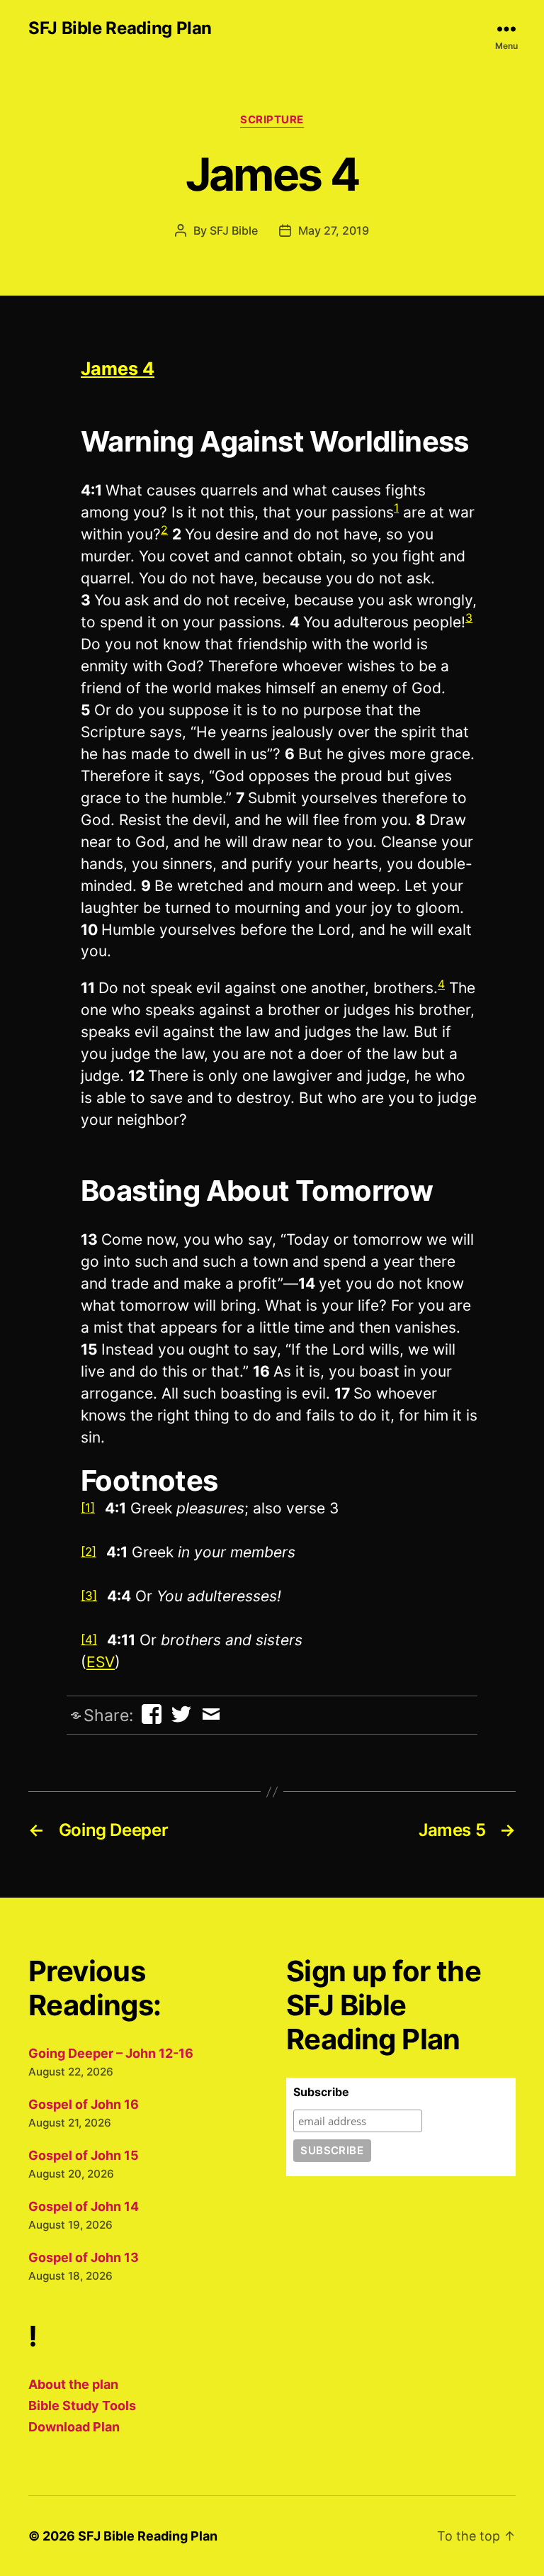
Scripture (272, 120)
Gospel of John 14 (84, 2206)
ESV (101, 1662)
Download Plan (74, 2427)
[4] (89, 1640)
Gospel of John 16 (84, 2104)
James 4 (118, 369)
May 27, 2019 (334, 230)
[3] (89, 1596)
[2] (89, 1552)
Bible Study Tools (82, 2406)
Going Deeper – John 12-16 (111, 2053)
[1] (88, 1508)
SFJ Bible (234, 230)
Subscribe (321, 2092)
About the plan (73, 2384)
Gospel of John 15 (84, 2155)
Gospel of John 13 (84, 2257)
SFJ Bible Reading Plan (120, 28)
